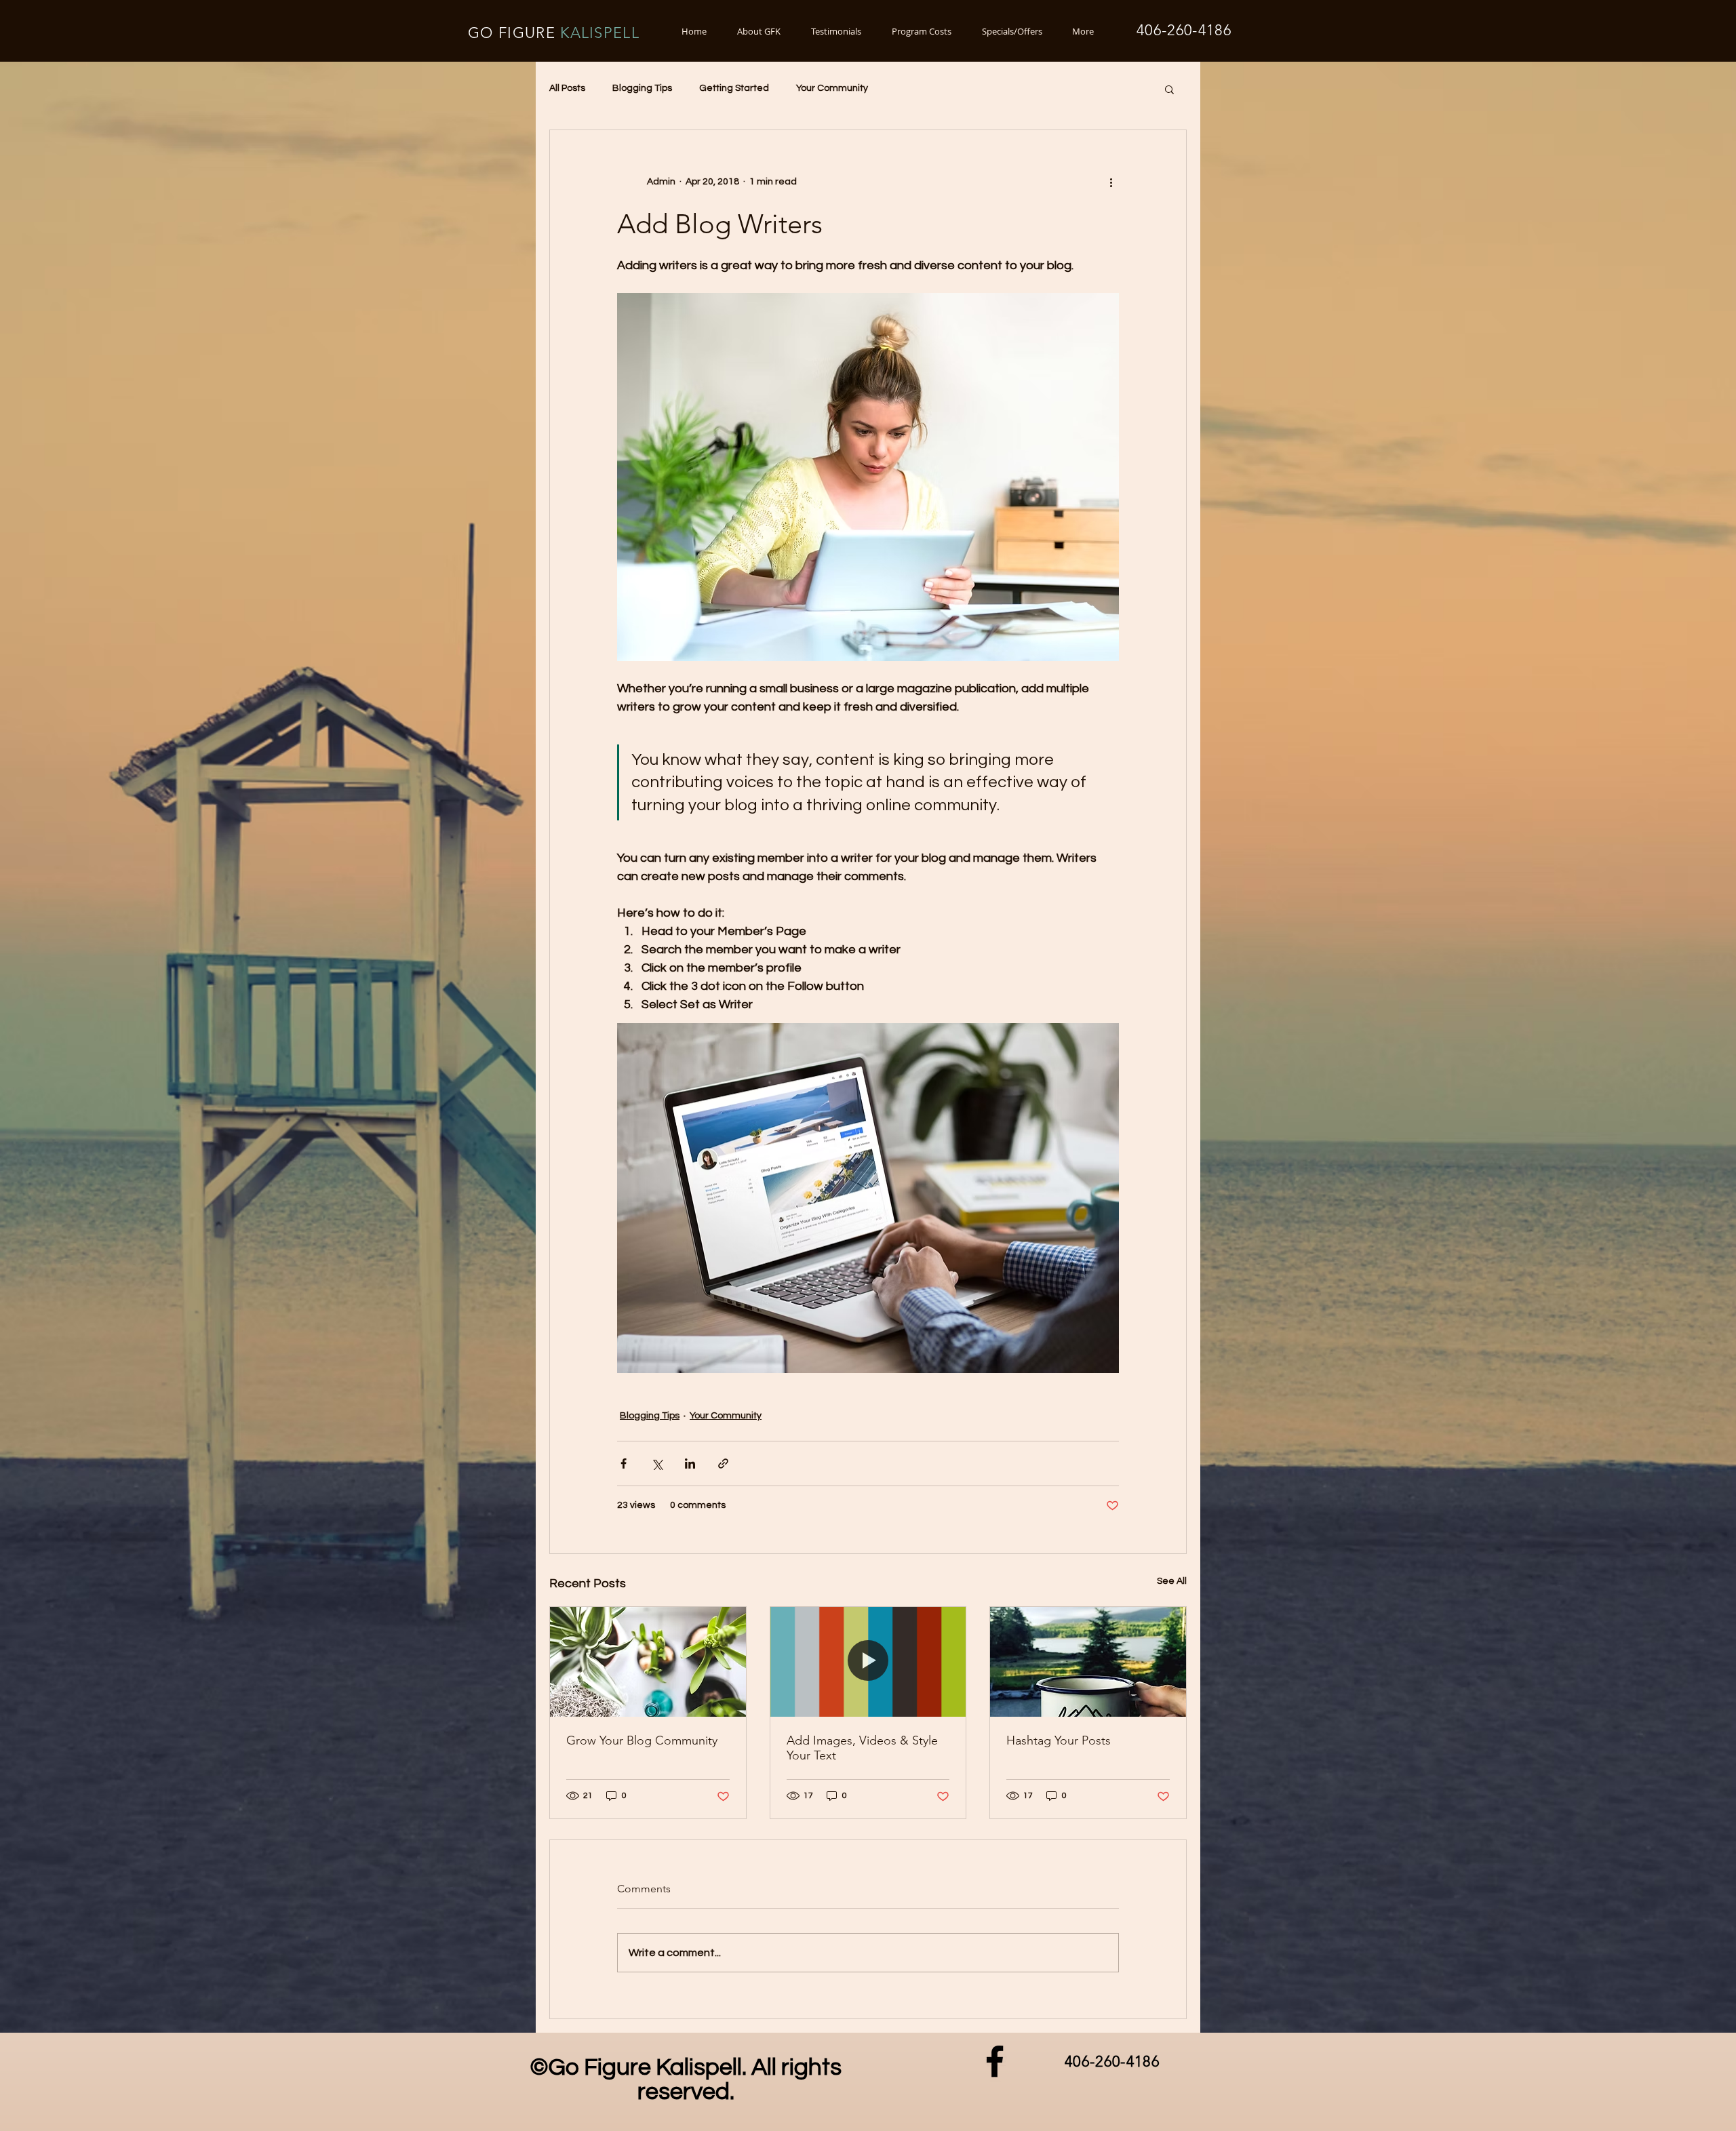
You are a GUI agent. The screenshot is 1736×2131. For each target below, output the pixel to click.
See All (1172, 1581)
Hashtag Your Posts (1059, 1740)
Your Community (832, 88)
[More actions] (1111, 182)
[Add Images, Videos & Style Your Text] (868, 1662)
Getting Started (734, 88)
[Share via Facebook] (624, 1463)
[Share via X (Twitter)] (657, 1463)
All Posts (567, 88)
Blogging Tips (642, 88)
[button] (1169, 89)
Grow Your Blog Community (642, 1740)
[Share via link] (723, 1463)
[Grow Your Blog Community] (648, 1662)
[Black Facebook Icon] (995, 2061)
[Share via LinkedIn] (690, 1463)
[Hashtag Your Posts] (1088, 1662)
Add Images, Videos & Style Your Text (862, 1748)
